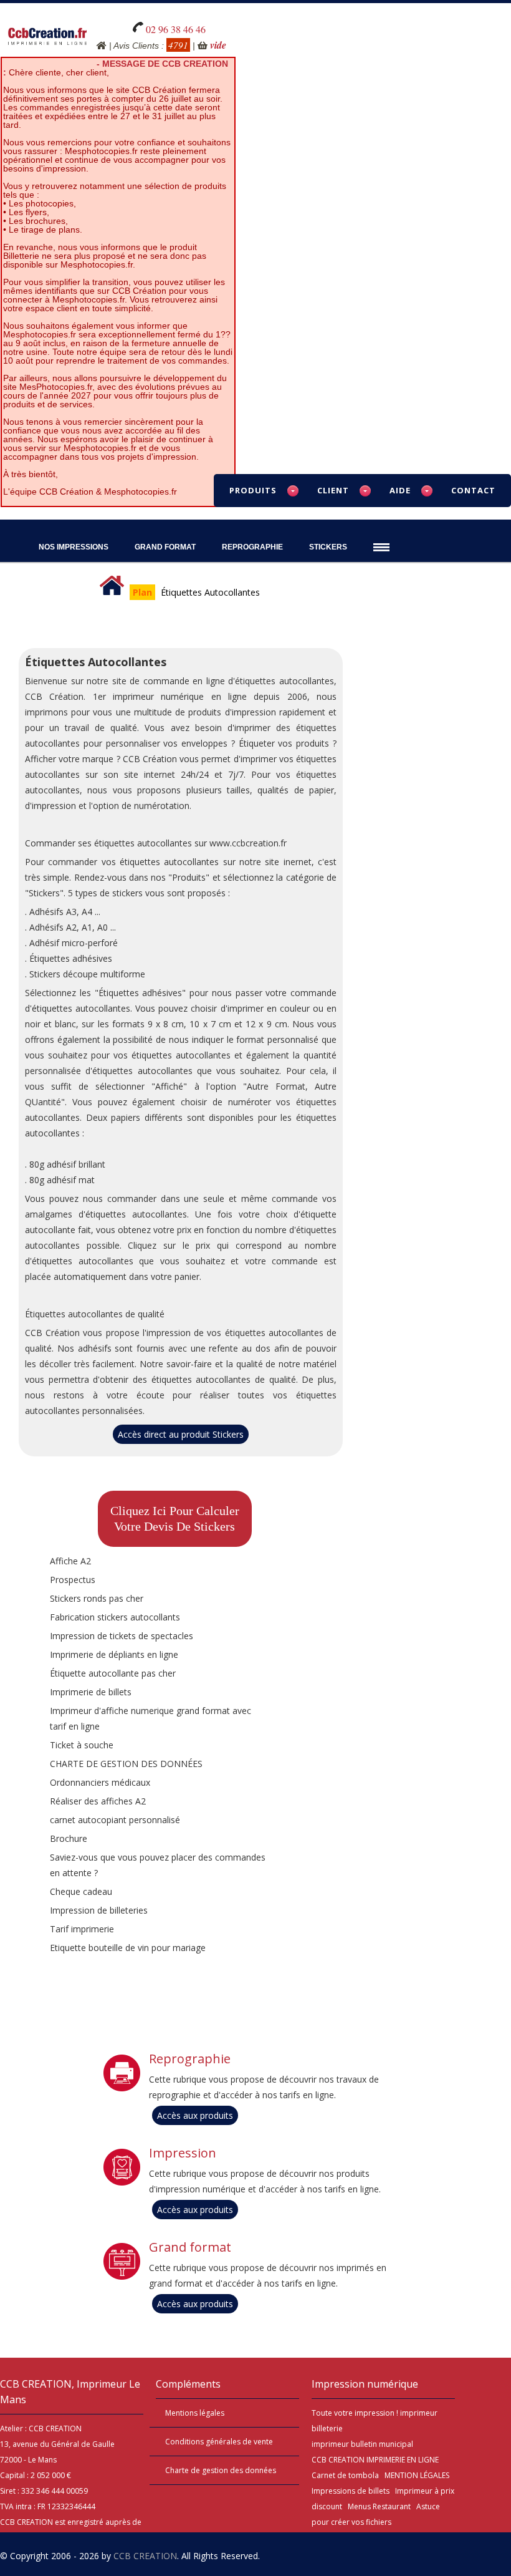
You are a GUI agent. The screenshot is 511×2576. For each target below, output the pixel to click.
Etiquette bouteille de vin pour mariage (128, 1948)
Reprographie (252, 547)
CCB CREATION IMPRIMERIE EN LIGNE (375, 2460)
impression (375, 2413)
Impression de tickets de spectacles (122, 1636)
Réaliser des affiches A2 (98, 1801)
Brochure (69, 1838)
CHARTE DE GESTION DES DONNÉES (126, 1764)
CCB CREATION (145, 2556)
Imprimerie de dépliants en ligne (114, 1654)
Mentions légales (195, 2413)
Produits (253, 490)
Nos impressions (74, 547)
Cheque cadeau (81, 1891)
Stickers (328, 547)
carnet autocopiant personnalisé (115, 1820)
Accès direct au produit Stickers (181, 1434)
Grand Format (165, 547)
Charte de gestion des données (221, 2470)
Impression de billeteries (99, 1910)
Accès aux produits (195, 2115)
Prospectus (73, 1580)
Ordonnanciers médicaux (100, 1782)
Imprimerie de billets (91, 1692)
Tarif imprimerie (82, 1929)
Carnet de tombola (345, 2475)
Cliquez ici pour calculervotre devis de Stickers (175, 1518)
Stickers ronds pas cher (97, 1598)
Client (333, 490)
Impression (183, 2153)
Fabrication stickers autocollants (115, 1617)
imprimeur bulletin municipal (362, 2444)
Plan (142, 592)
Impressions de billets (351, 2491)
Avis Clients (136, 46)
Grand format (190, 2247)
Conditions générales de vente (219, 2442)
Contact (473, 490)
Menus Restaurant (379, 2506)
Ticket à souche (82, 1745)
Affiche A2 (70, 1561)
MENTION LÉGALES (417, 2475)
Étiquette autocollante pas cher (113, 1673)
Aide (400, 490)
